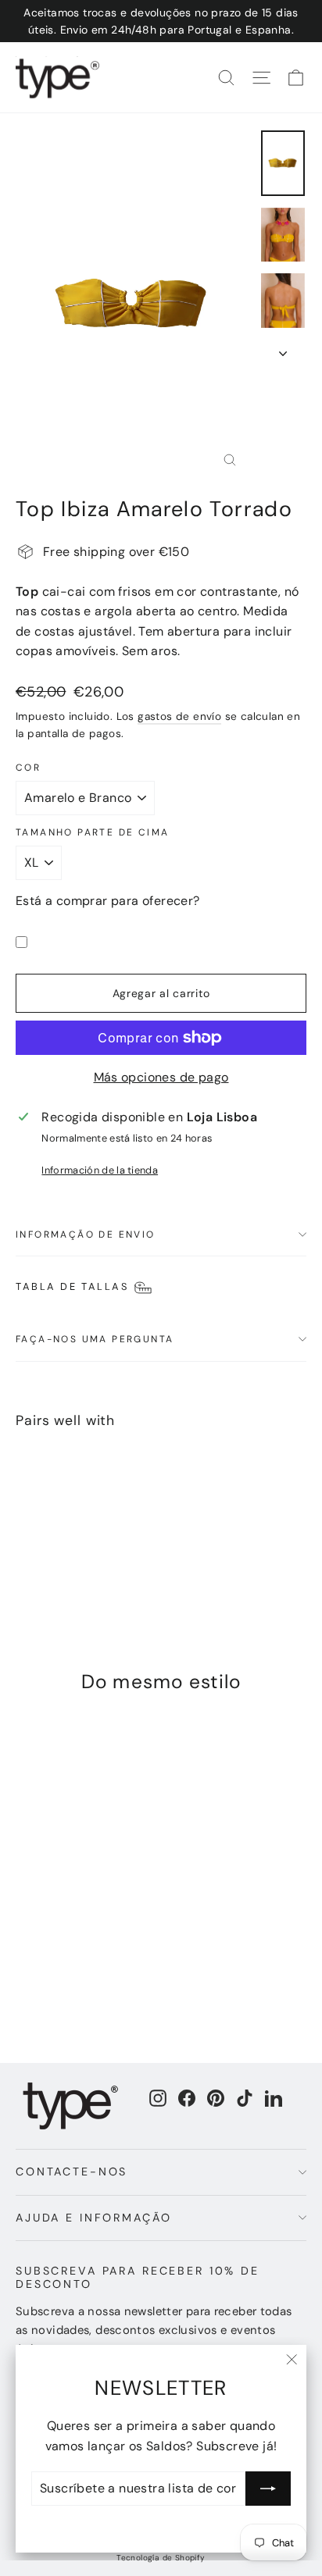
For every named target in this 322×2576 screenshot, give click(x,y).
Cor (28, 768)
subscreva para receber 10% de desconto (138, 2277)
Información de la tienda (100, 1170)
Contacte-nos (72, 2172)
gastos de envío (179, 716)
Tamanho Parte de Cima (92, 832)
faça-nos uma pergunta (95, 1339)
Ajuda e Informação (93, 2218)
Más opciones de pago (161, 1077)
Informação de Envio (86, 1235)
